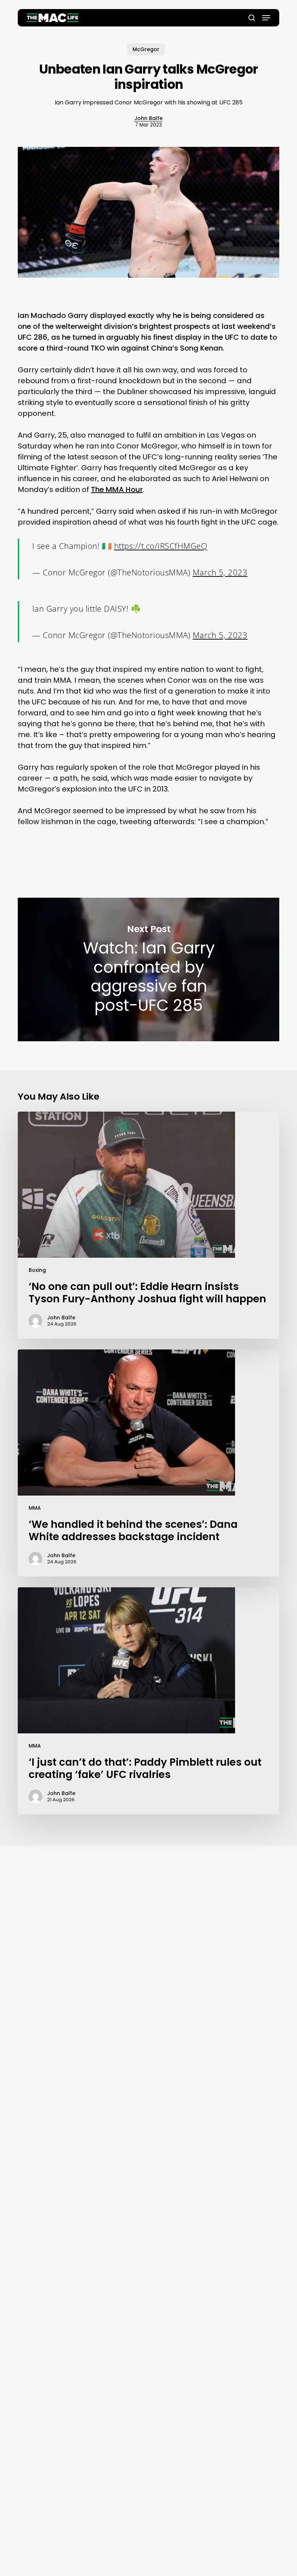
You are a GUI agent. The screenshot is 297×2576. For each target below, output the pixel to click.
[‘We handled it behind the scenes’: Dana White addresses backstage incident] (148, 1463)
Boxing (37, 1270)
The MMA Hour (117, 489)
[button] (266, 18)
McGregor (146, 49)
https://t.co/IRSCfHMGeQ (161, 546)
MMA (35, 1508)
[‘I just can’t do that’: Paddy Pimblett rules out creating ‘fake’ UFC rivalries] (148, 1701)
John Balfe (148, 118)
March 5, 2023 (220, 572)
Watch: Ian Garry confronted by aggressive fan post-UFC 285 (148, 969)
